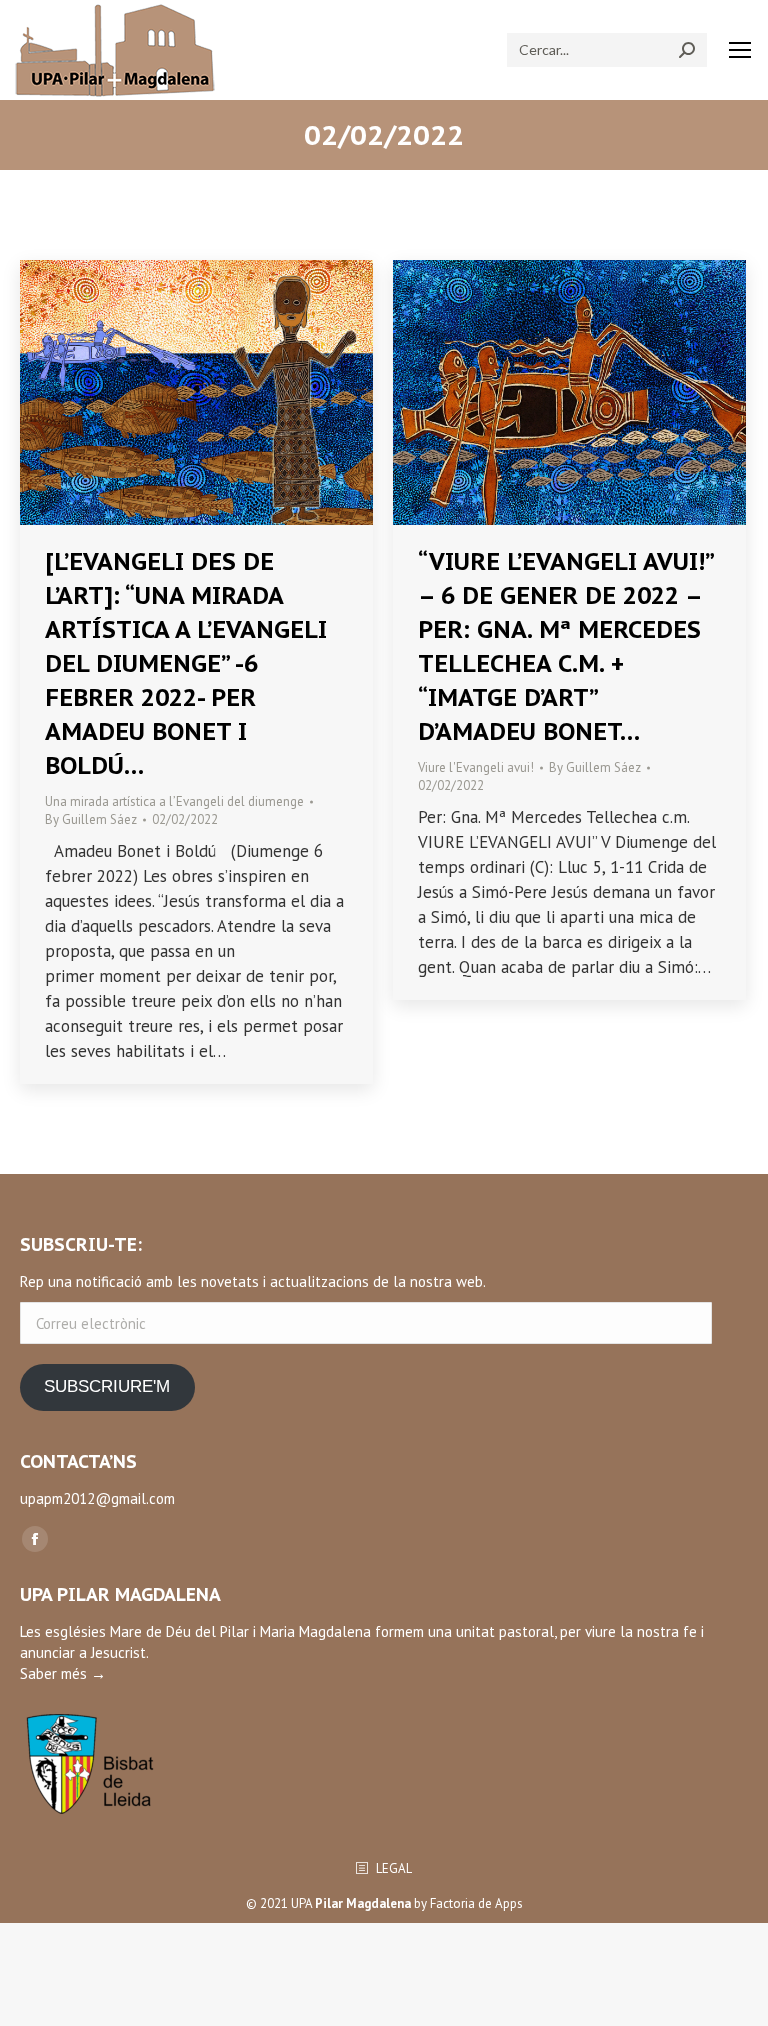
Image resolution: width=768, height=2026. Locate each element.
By (91, 819)
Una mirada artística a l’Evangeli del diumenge (174, 801)
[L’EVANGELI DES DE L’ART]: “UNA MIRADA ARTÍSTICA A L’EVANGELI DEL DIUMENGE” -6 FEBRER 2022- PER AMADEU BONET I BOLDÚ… (186, 663)
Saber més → (63, 1673)
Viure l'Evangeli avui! (476, 767)
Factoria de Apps (476, 1903)
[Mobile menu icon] (740, 50)
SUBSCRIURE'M (107, 1386)
